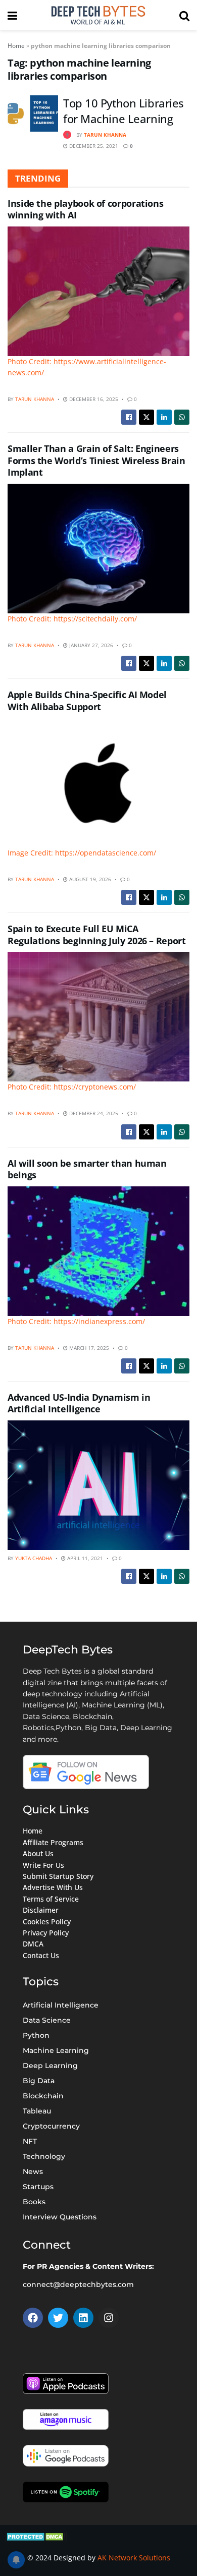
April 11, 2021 (84, 1558)
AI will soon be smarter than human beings (87, 1169)
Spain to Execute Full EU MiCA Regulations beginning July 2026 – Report (97, 934)
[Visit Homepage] (98, 15)
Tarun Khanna (105, 135)
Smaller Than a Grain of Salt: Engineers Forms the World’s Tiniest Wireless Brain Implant (96, 460)
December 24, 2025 (93, 1113)
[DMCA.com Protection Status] (36, 2535)
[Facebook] (33, 2318)
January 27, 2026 (90, 645)
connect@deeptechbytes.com (78, 2284)
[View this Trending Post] (67, 135)
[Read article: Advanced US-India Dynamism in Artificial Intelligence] (98, 1485)
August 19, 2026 (89, 879)
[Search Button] (184, 15)
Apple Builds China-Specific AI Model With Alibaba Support (87, 700)
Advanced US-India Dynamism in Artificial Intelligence (79, 1403)
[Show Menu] (12, 15)
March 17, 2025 (88, 1348)
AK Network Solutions (134, 2558)
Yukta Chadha (34, 1558)
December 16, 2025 (93, 399)
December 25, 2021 (93, 146)
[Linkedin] (83, 2318)
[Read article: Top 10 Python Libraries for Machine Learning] (33, 113)
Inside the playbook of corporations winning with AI (85, 209)
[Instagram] (109, 2318)
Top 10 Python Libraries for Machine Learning (124, 111)
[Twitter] (58, 2318)
